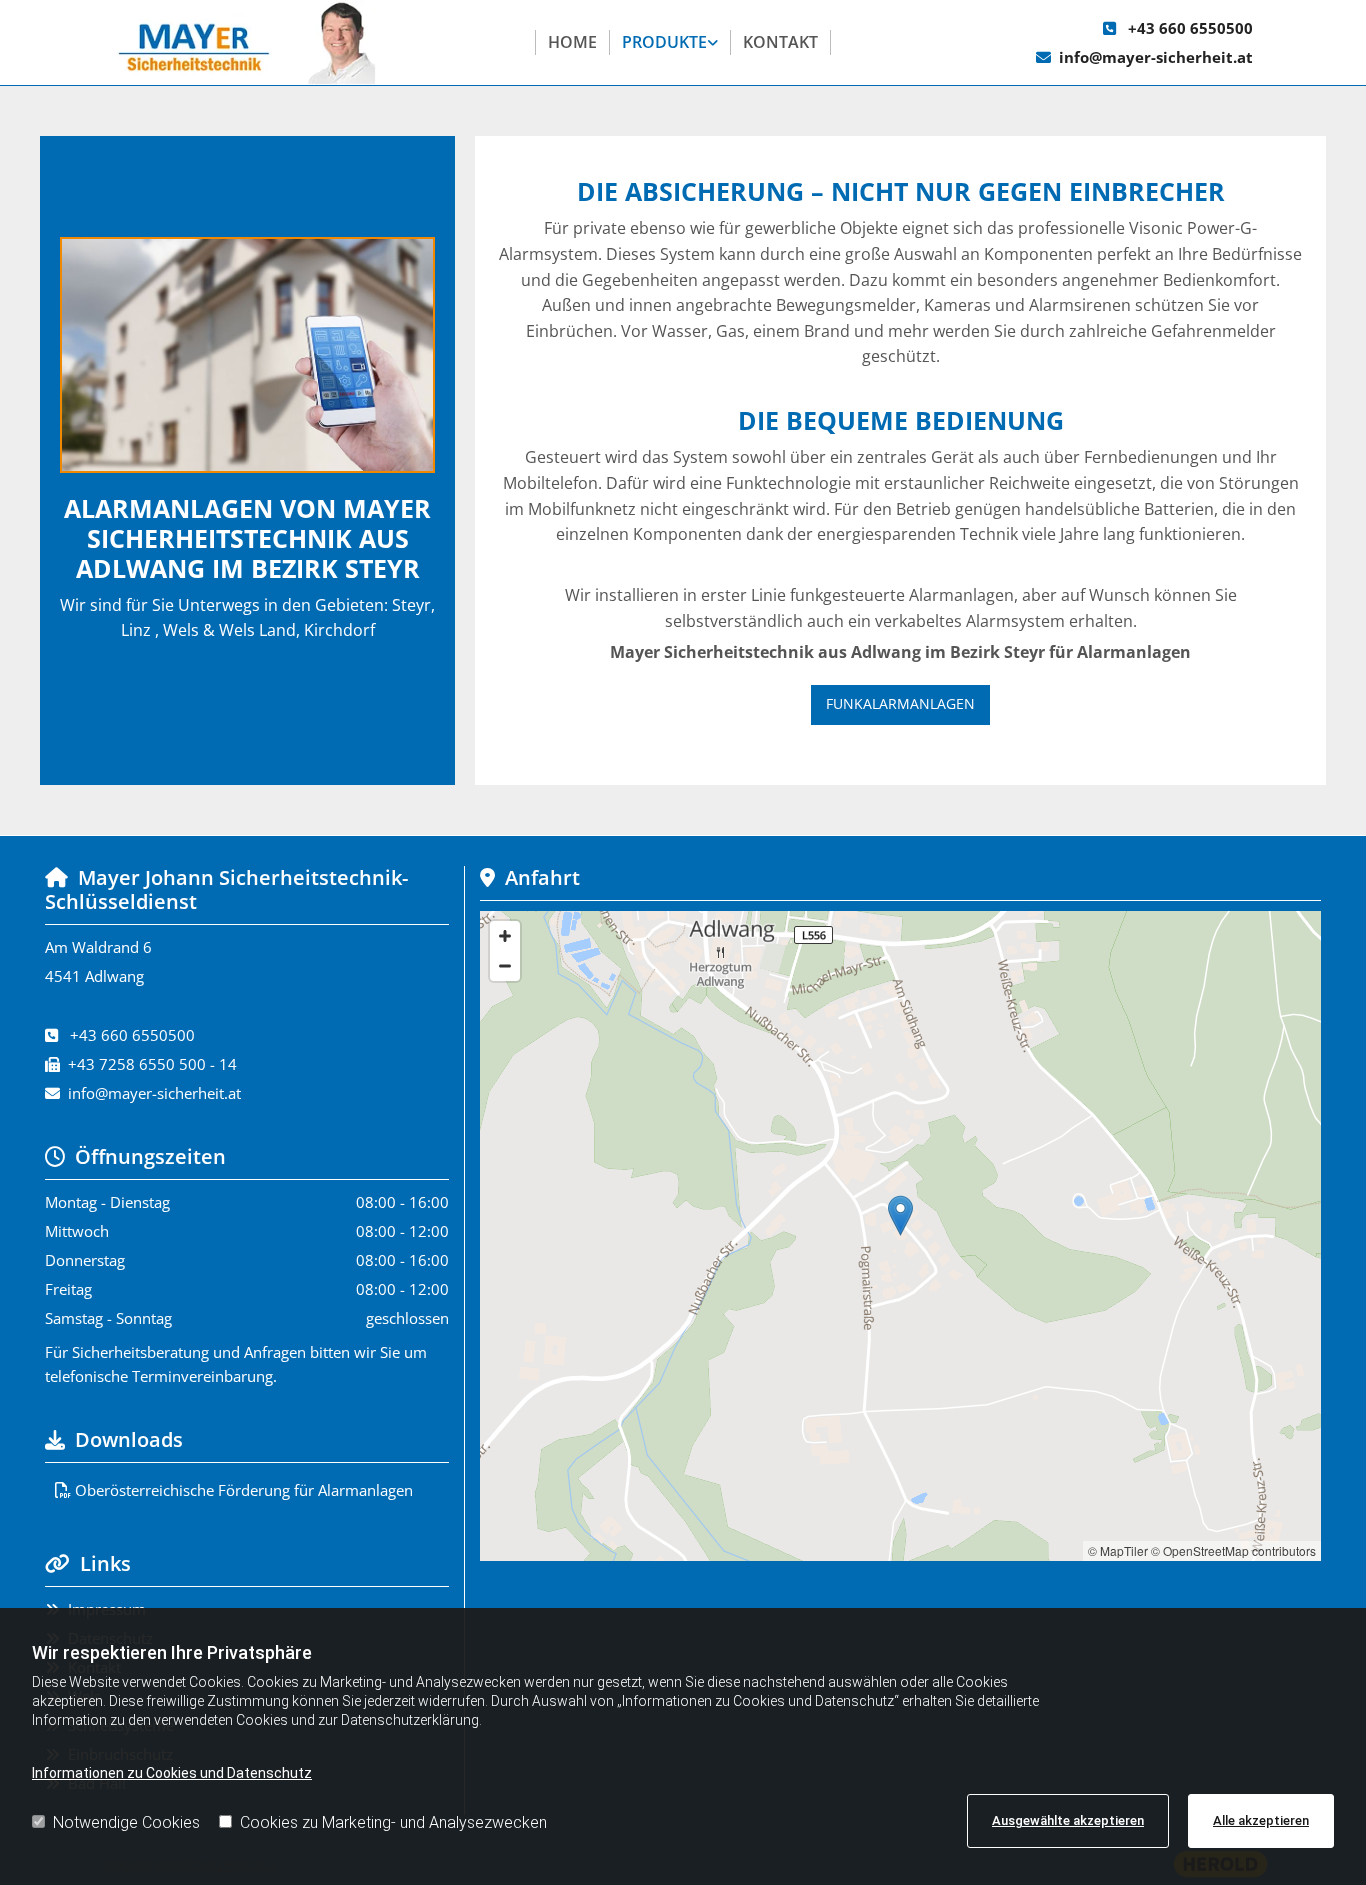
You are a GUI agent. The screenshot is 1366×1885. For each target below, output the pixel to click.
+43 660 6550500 (1190, 28)
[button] (900, 704)
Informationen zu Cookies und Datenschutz (172, 1773)
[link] (670, 43)
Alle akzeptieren (1261, 1820)
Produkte (664, 42)
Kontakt (780, 42)
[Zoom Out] (505, 966)
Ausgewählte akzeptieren (1068, 1820)
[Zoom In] (505, 936)
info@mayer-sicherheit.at (1156, 57)
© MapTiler (1118, 1550)
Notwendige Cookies (126, 1822)
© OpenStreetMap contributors (1233, 1550)
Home (572, 42)
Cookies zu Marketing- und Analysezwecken (393, 1822)
